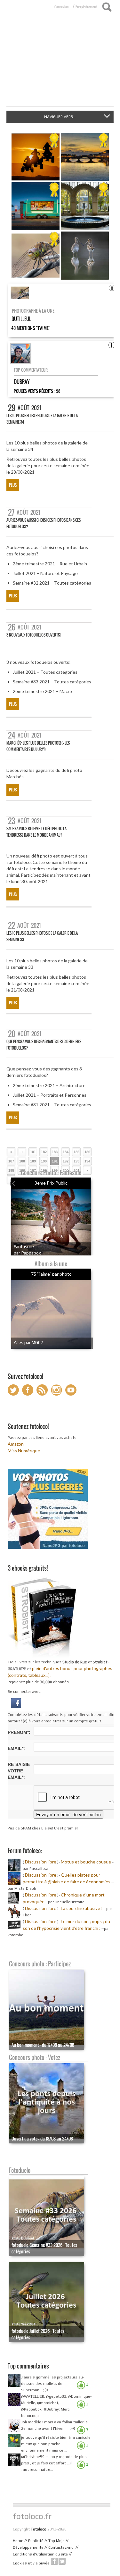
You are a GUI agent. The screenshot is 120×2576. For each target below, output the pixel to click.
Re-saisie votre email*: (19, 1771)
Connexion (61, 7)
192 (66, 1161)
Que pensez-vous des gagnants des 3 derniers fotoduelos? (44, 1045)
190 (44, 1161)
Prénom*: (19, 1732)
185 (76, 1152)
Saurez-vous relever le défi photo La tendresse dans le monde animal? (36, 832)
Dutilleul (21, 319)
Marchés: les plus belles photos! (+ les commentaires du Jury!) (38, 746)
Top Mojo (56, 2541)
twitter (62, 2561)
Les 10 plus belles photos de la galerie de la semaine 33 (42, 936)
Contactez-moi (61, 2547)
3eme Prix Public (51, 1183)
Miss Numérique (24, 1451)
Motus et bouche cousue (86, 1862)
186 (87, 1152)
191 (55, 1161)
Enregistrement (86, 7)
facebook (54, 2561)
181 (33, 1152)
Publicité (36, 2541)
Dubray (22, 382)
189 (33, 1161)
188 (22, 1161)
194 (87, 1161)
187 (11, 1161)
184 (66, 1152)
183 (55, 1152)
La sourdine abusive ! (82, 1908)
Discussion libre (41, 1862)
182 (44, 1152)
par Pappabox (27, 1253)
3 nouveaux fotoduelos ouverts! (33, 635)
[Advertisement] (60, 63)
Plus (13, 485)
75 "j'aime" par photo (51, 1274)
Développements (28, 2547)
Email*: (16, 1748)
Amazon (16, 1444)
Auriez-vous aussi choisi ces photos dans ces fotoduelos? (44, 523)
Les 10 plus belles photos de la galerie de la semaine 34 (42, 419)
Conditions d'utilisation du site (40, 2554)
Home (18, 2541)
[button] (16, 1702)
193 (76, 1161)
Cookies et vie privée (31, 2563)
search (107, 7)
